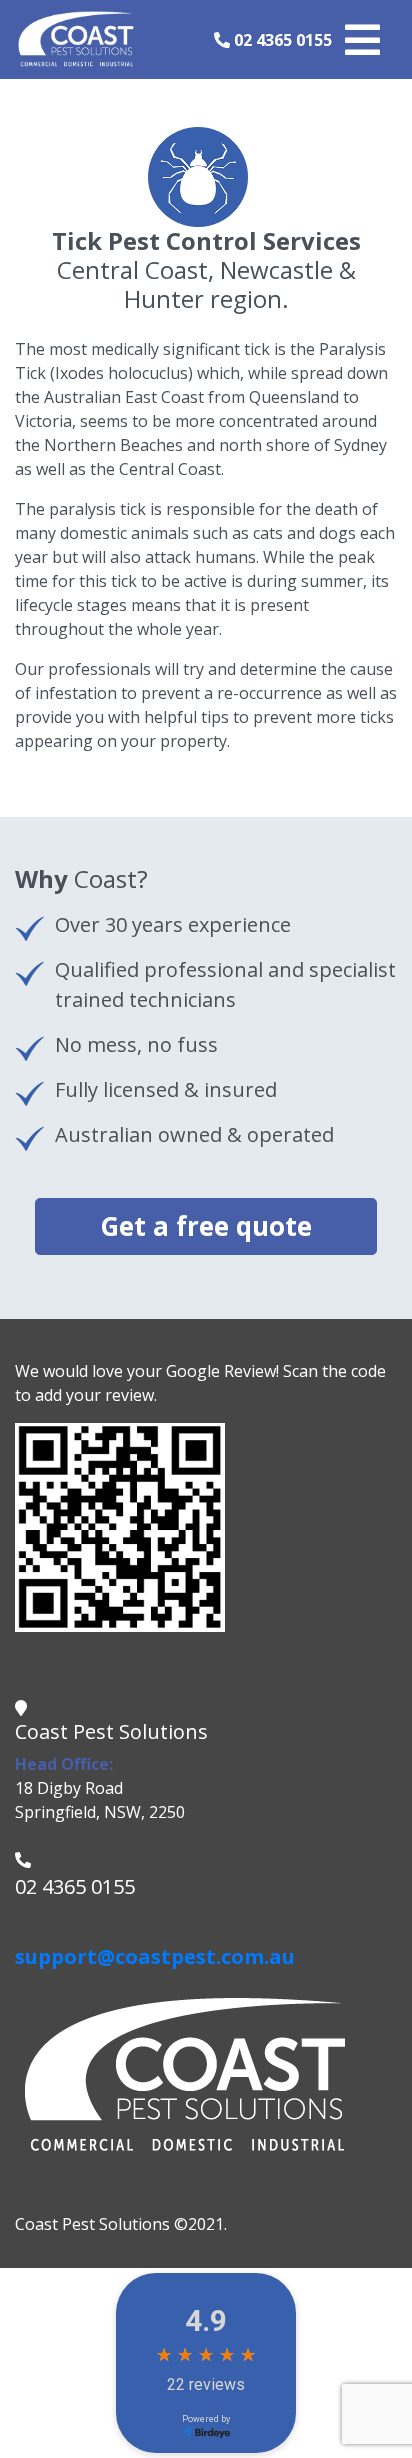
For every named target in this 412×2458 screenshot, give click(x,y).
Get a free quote (206, 1226)
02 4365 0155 (281, 40)
